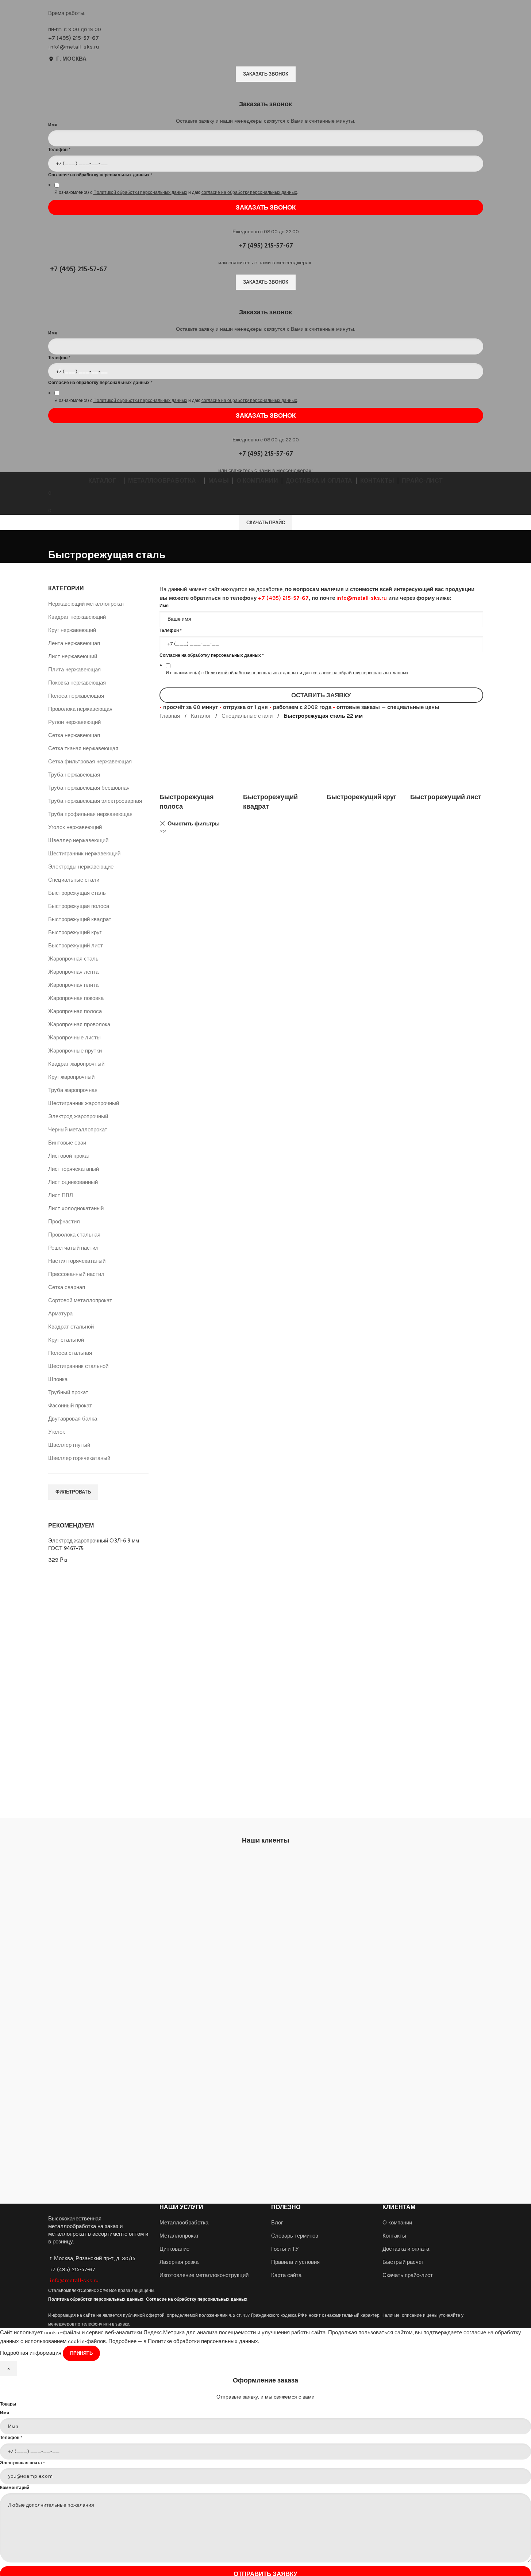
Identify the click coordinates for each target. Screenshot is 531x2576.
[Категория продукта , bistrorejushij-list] (447, 761)
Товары (8, 2404)
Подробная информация (31, 2353)
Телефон (11, 2438)
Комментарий (15, 2488)
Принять (81, 2353)
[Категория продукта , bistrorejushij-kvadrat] (279, 766)
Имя (5, 2413)
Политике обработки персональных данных (203, 2341)
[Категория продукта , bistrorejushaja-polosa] (196, 766)
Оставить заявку (321, 695)
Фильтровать (73, 1492)
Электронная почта (22, 2463)
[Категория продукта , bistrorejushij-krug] (363, 761)
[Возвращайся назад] (57, 539)
